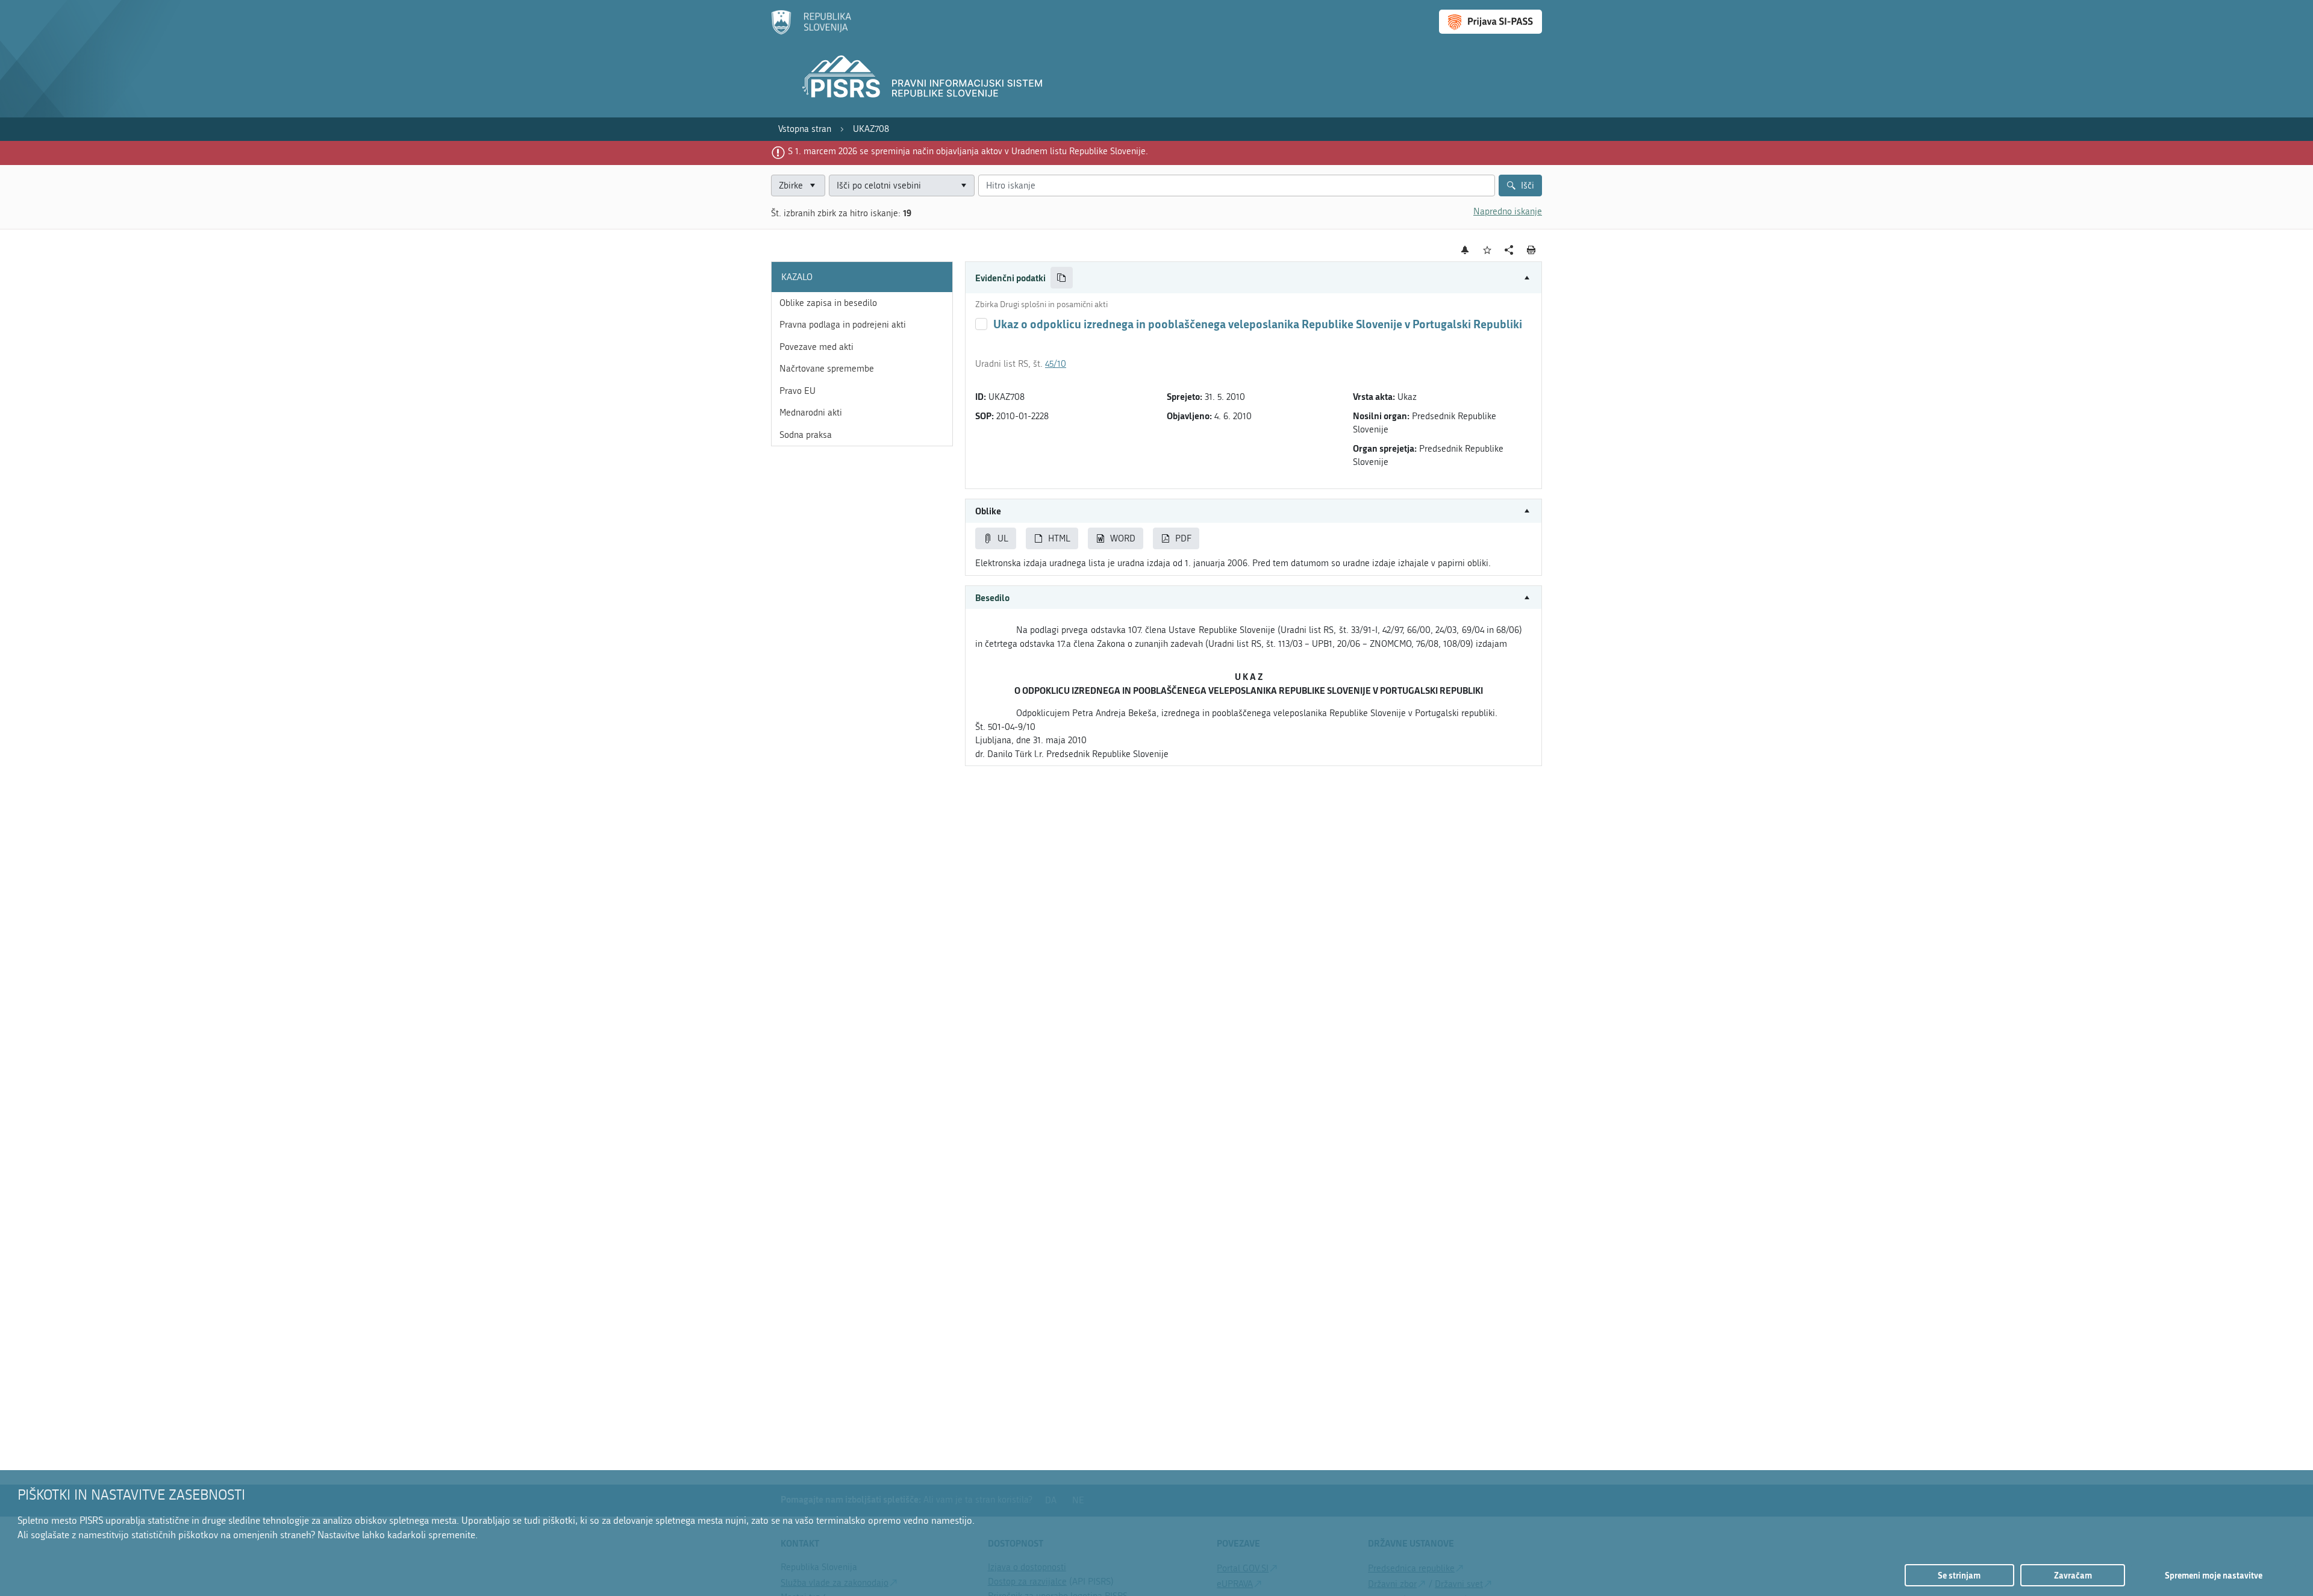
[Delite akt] (1509, 250)
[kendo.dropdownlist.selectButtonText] (963, 186)
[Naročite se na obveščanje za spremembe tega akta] (1465, 250)
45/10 (1056, 364)
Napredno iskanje (1508, 211)
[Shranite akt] (1487, 250)
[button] (1253, 278)
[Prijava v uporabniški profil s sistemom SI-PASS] (1490, 22)
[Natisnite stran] (1531, 250)
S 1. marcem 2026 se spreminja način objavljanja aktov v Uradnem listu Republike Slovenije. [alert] (968, 151)
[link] (805, 129)
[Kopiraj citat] (1062, 278)
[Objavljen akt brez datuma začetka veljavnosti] (981, 324)
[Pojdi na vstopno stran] (811, 32)
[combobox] (902, 186)
